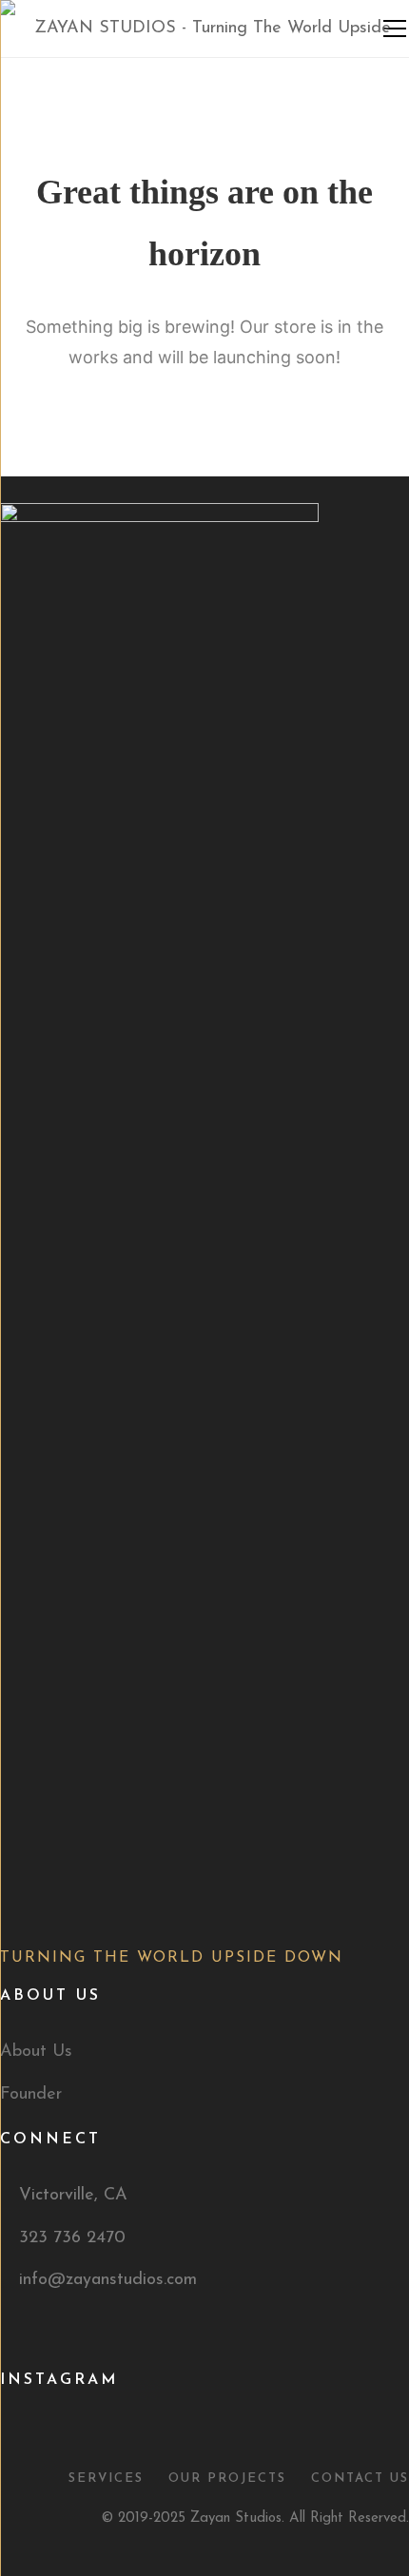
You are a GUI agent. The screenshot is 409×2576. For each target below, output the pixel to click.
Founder (31, 2095)
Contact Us (360, 2479)
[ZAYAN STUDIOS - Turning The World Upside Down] (204, 86)
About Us (36, 2052)
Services (106, 2479)
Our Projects (227, 2479)
